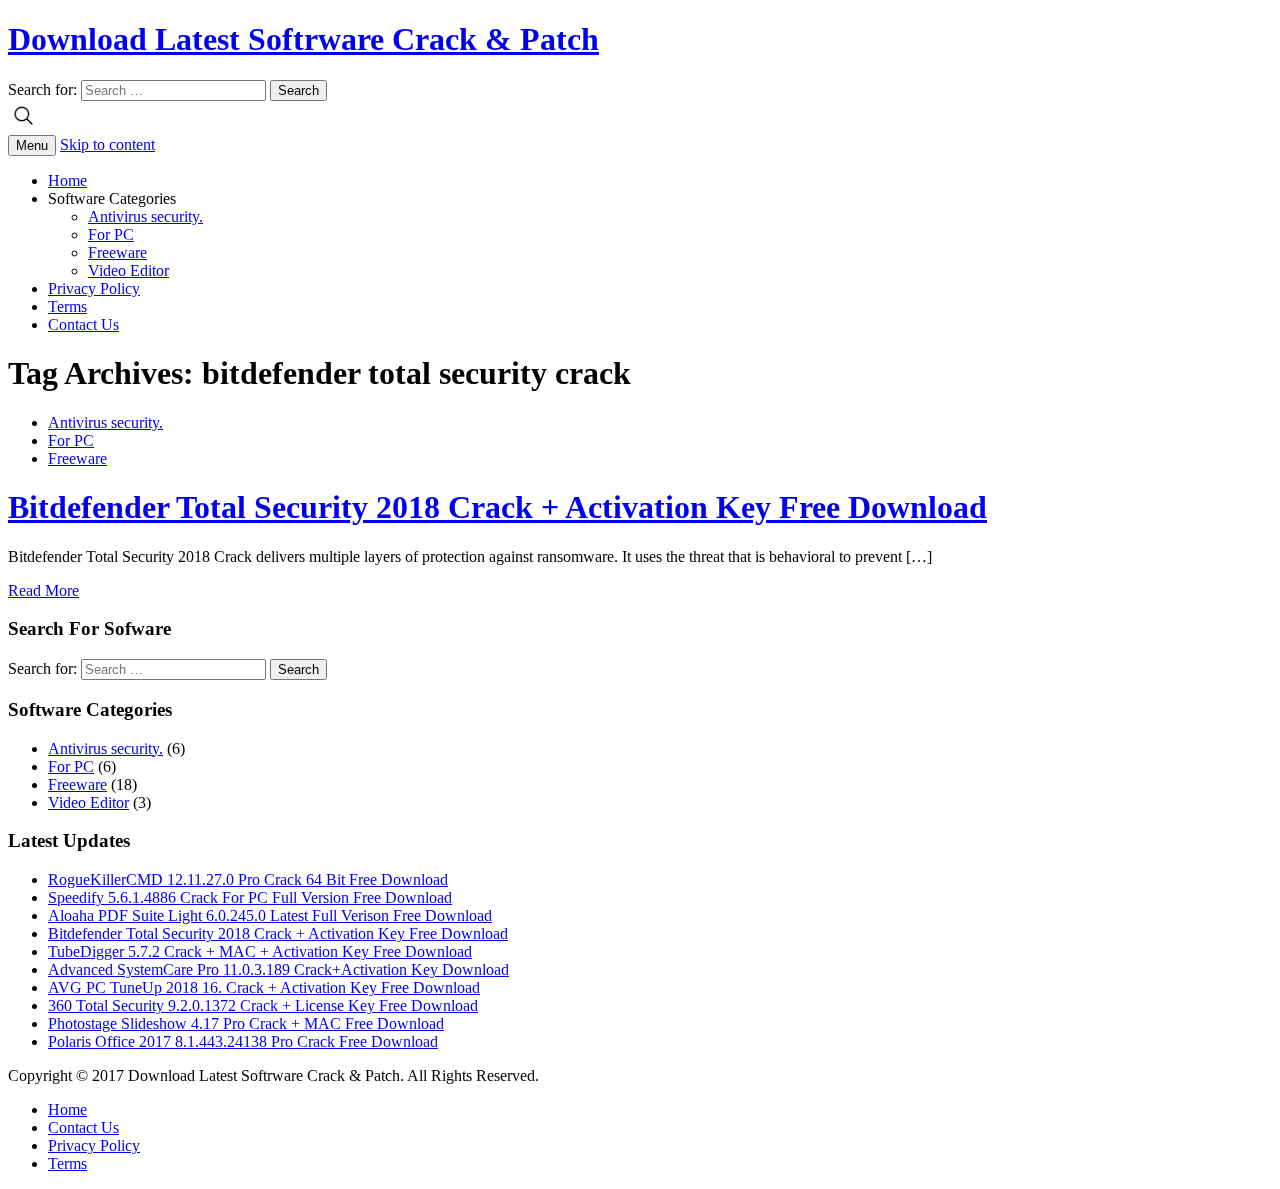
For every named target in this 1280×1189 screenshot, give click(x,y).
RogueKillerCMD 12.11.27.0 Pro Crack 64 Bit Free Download (248, 879)
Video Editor (128, 270)
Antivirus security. (145, 216)
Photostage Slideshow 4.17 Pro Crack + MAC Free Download (246, 1023)
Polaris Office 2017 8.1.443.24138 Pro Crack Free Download (243, 1041)
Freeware (117, 252)
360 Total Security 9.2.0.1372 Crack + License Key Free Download (263, 1005)
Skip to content (107, 144)
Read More (43, 590)
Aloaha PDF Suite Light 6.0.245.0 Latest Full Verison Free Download (270, 915)
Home (67, 180)
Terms (67, 306)
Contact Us (83, 324)
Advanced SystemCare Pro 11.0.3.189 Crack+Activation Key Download (278, 969)
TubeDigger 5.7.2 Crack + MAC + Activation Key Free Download (260, 951)
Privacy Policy (94, 288)
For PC (111, 234)
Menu (32, 145)
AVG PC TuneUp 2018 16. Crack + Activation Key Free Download (264, 987)
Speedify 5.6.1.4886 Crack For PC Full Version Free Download (250, 897)
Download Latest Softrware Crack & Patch (303, 39)
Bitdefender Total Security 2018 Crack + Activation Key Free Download (497, 507)
